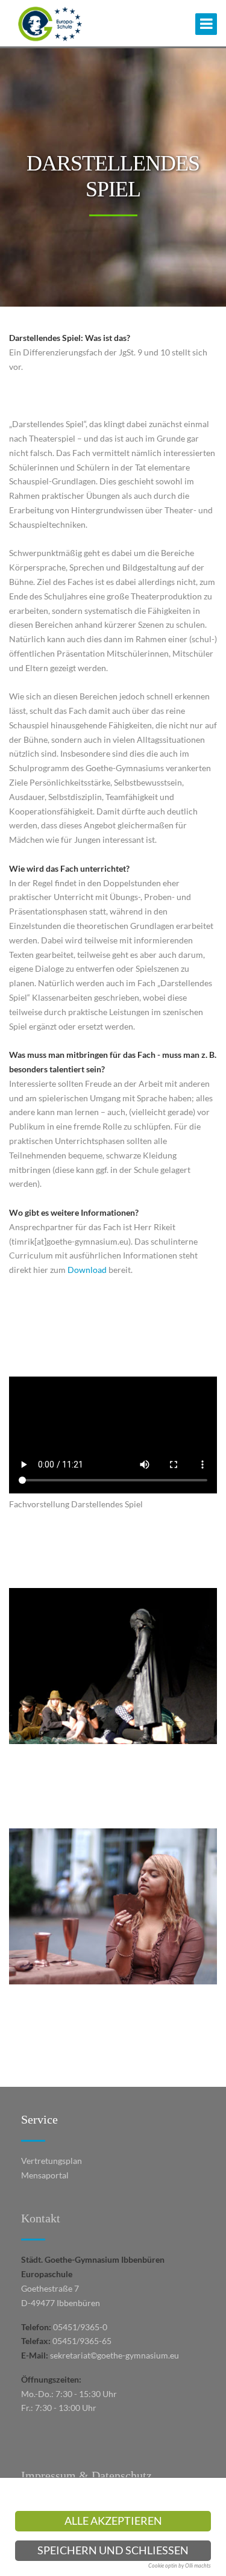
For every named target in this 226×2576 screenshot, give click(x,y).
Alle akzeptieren (113, 2521)
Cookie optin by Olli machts (180, 2565)
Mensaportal (45, 2175)
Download (87, 1270)
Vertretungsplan (52, 2161)
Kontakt (41, 2218)
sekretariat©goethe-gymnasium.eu (115, 2355)
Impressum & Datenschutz (86, 2475)
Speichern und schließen (113, 2550)
